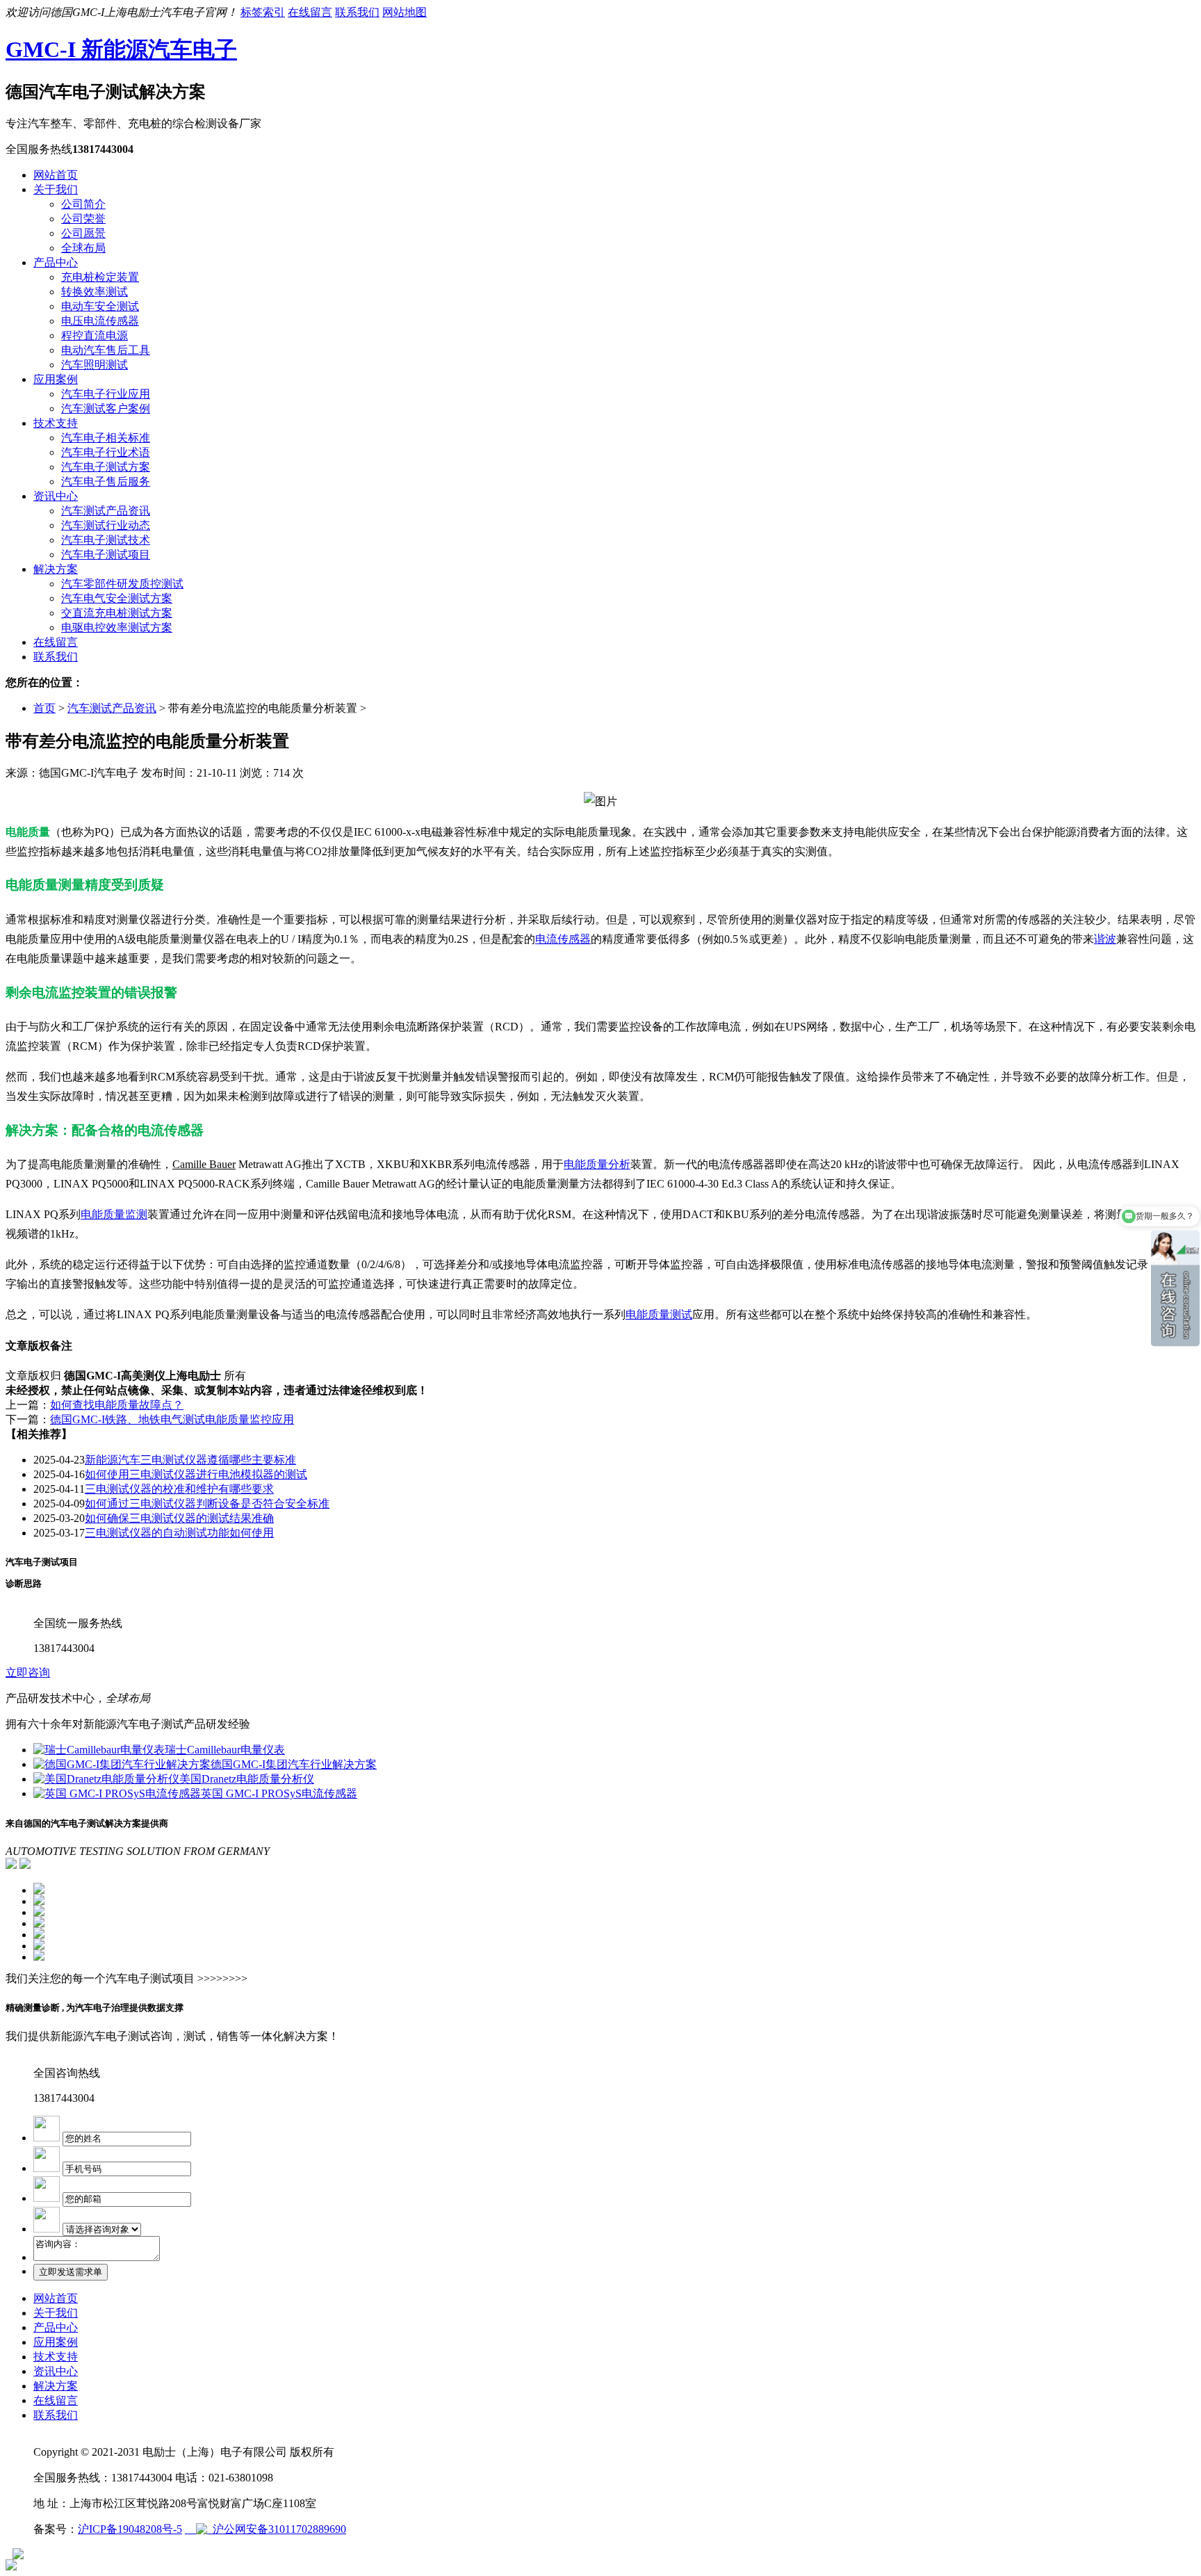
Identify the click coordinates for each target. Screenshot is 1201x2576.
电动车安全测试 (100, 306)
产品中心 (56, 262)
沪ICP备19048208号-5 (130, 2529)
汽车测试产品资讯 (106, 511)
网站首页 (56, 175)
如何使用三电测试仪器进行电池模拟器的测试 (196, 1474)
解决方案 (56, 569)
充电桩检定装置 (100, 277)
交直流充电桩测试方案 (117, 613)
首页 (44, 708)
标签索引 (263, 12)
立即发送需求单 (71, 2272)
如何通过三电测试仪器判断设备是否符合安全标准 (207, 1504)
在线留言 (310, 12)
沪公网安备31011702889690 (277, 2529)
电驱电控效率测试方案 (117, 627)
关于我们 (56, 189)
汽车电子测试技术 (106, 540)
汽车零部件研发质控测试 (122, 584)
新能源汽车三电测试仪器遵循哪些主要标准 (190, 1460)
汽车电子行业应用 (106, 394)
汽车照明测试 (95, 365)
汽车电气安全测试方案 (117, 598)
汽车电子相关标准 (106, 438)
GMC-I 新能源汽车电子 (121, 49)
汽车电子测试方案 (106, 467)
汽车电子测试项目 (106, 554)
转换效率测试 (95, 292)
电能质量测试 (659, 1314)
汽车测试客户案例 (106, 408)
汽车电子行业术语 (106, 452)
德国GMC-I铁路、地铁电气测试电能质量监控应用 (172, 1419)
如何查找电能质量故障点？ (117, 1405)
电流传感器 (563, 939)
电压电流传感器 (100, 321)
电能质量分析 (597, 1164)
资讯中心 (56, 496)
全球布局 (83, 248)
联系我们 (357, 12)
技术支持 (56, 423)
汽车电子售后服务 (106, 481)
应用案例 (56, 379)
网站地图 (405, 12)
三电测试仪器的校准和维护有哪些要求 (179, 1489)
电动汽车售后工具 (106, 350)
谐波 (1105, 939)
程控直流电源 (95, 335)
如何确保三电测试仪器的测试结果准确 (179, 1518)
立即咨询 (28, 1672)
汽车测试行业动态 (106, 525)
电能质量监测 (114, 1214)
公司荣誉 (83, 219)
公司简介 (83, 204)
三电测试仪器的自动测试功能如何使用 (179, 1533)
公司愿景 (83, 233)
